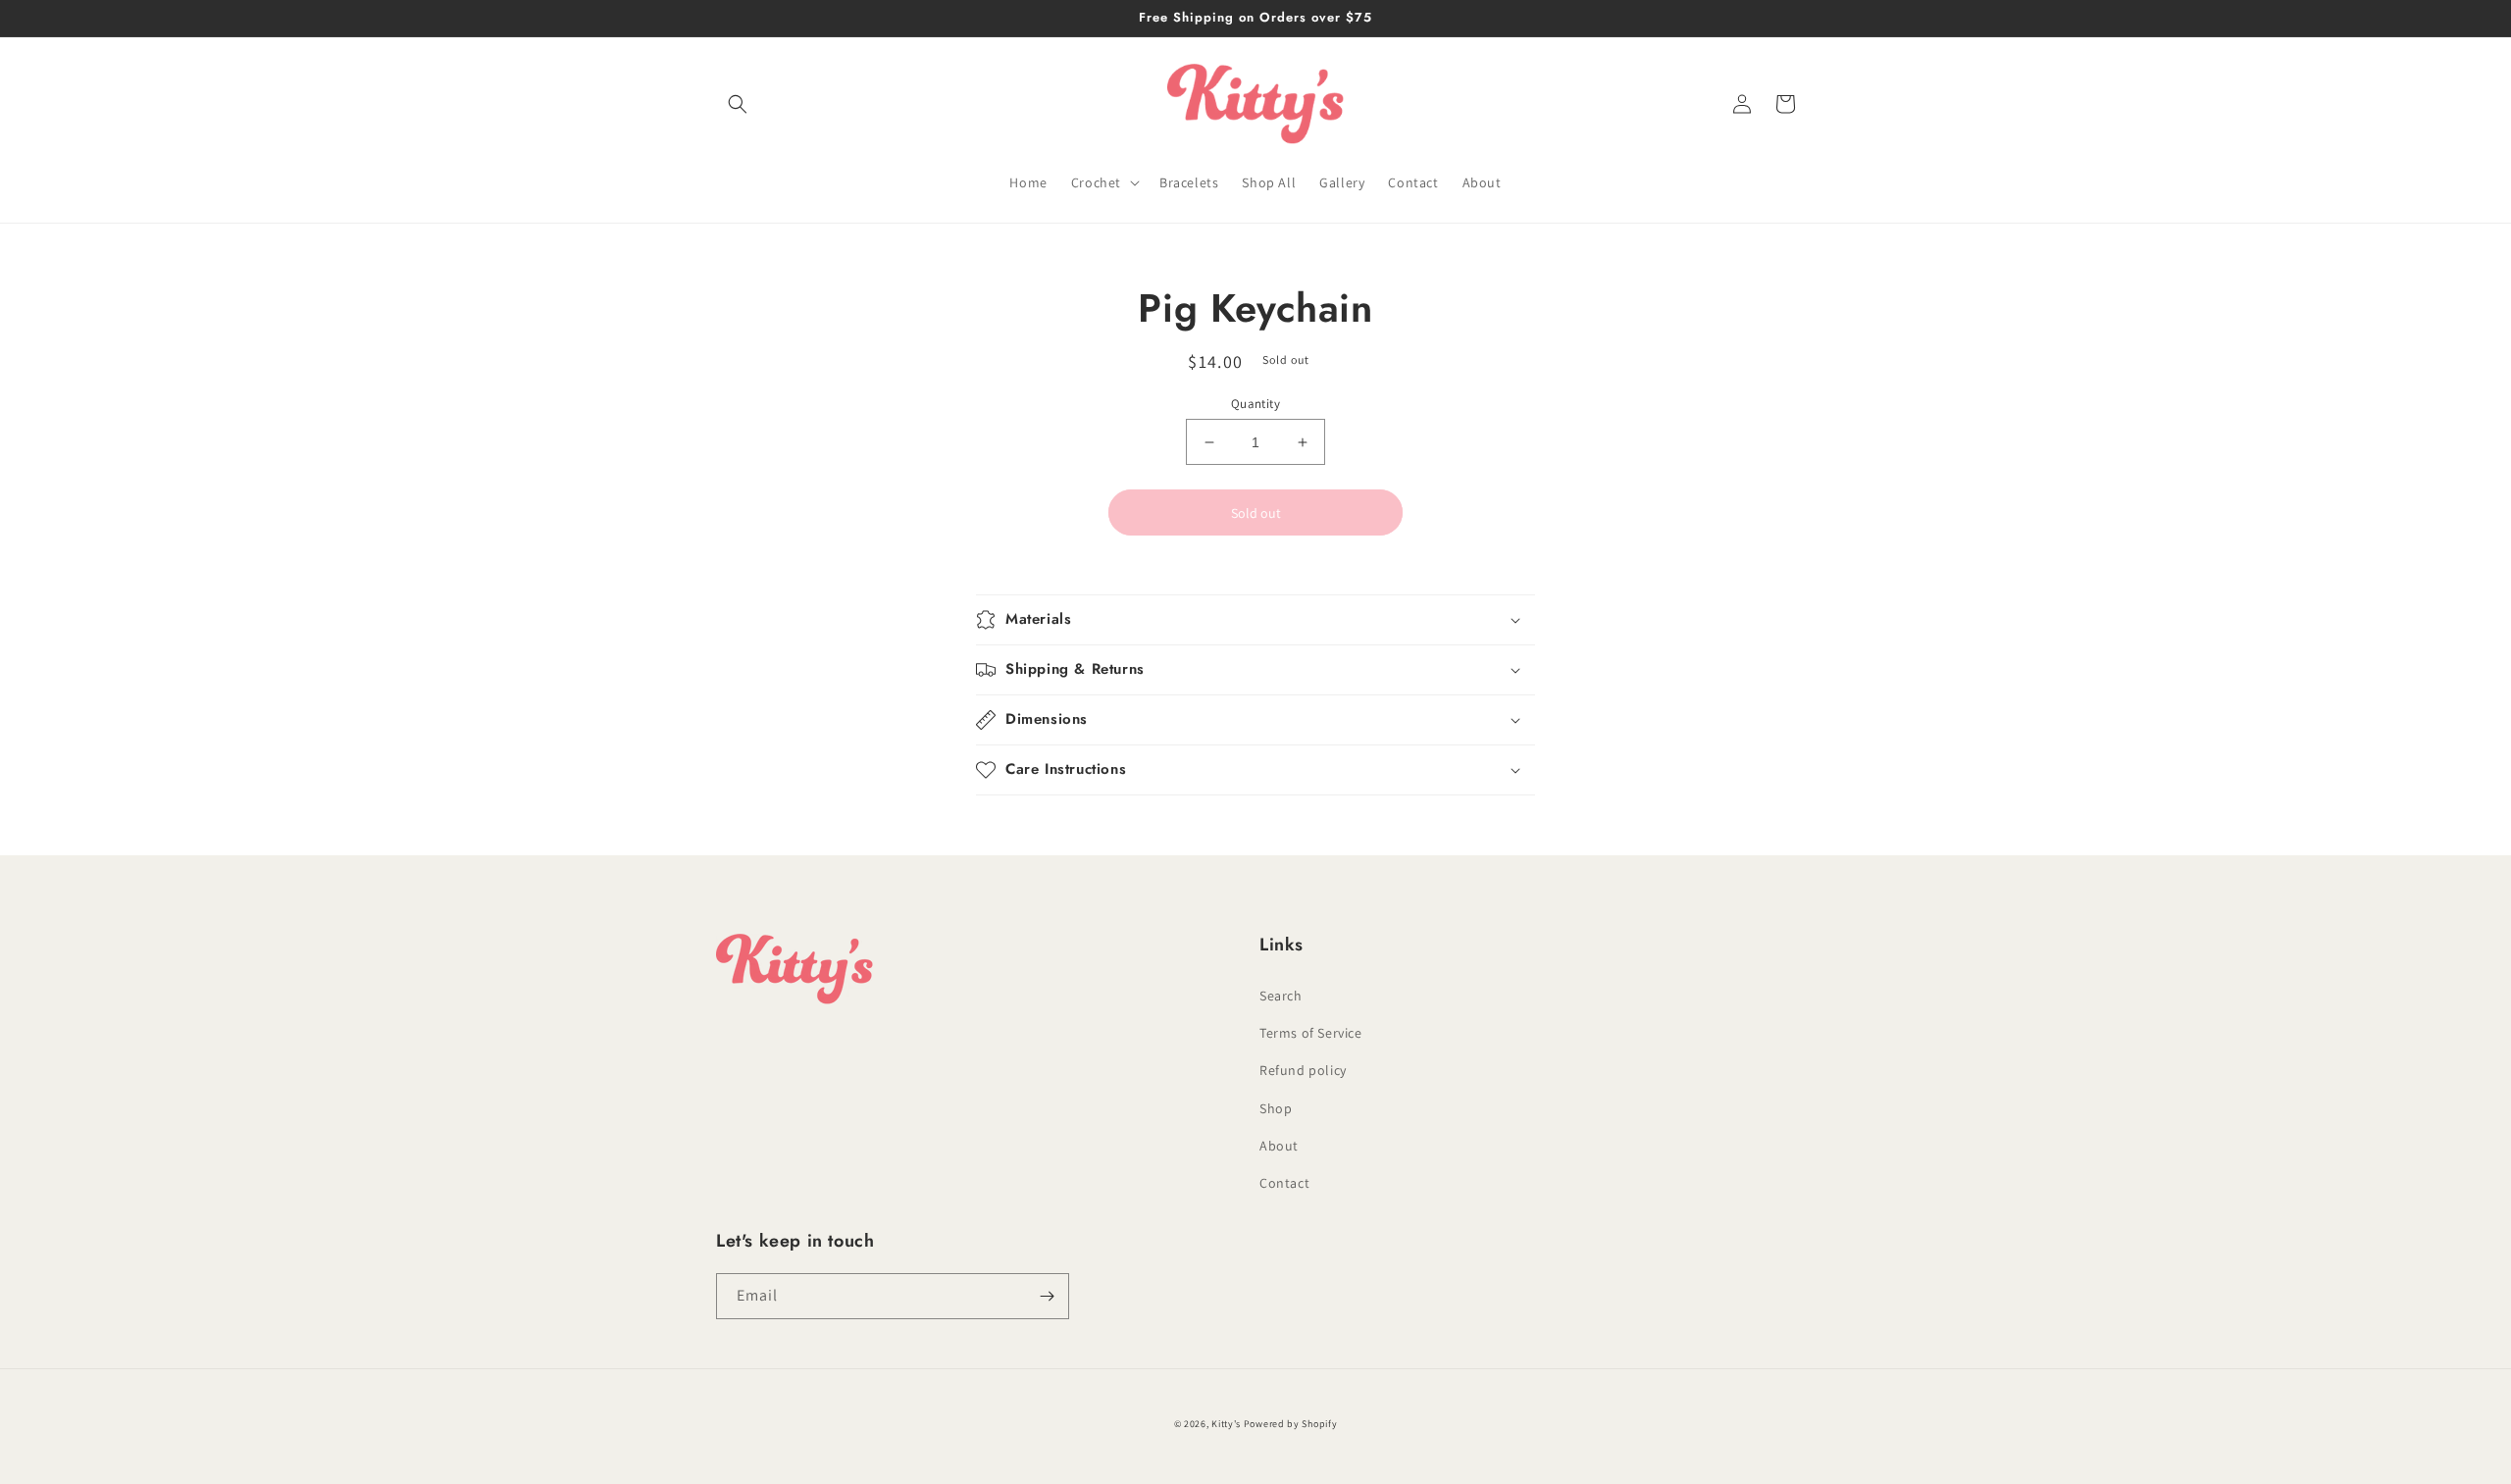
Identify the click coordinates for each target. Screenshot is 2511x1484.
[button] (738, 104)
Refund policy (1303, 1070)
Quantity (1255, 404)
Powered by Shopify (1291, 1424)
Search (1281, 996)
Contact (1284, 1183)
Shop (1276, 1108)
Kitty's (1226, 1424)
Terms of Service (1311, 1033)
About (1279, 1146)
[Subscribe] (1047, 1296)
